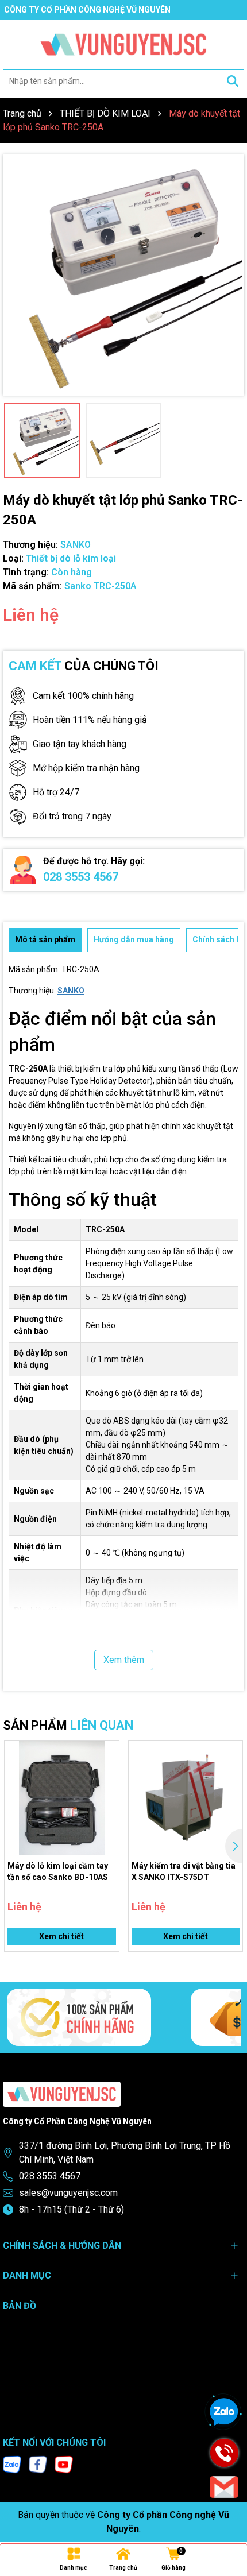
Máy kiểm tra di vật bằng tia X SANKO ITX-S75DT (184, 1871)
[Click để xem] (123, 275)
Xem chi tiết (61, 1936)
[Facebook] (38, 2463)
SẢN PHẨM (68, 1725)
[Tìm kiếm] (233, 81)
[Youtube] (64, 2463)
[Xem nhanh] (106, 1794)
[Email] (224, 2487)
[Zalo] (12, 2463)
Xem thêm (124, 1660)
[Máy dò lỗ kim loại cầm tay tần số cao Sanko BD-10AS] (62, 1798)
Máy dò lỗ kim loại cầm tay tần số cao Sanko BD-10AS (58, 1871)
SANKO (71, 991)
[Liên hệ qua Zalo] (224, 2412)
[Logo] (123, 45)
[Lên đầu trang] (227, 2527)
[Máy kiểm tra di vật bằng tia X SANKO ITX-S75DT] (186, 1798)
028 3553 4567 (81, 877)
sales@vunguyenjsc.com (68, 2193)
